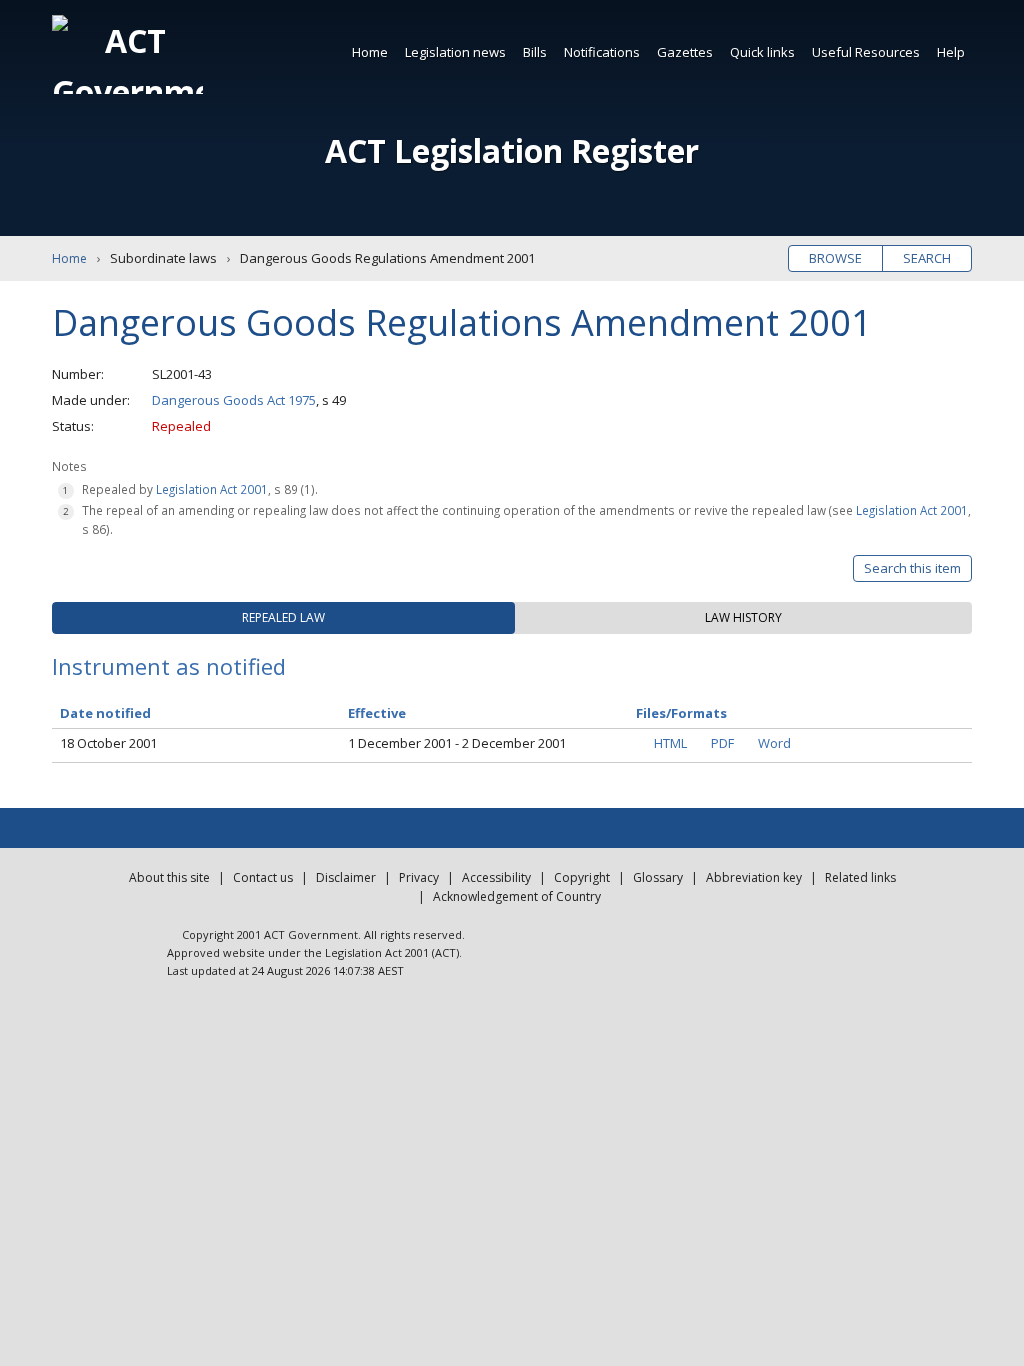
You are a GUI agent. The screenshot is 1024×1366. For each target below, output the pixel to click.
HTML (670, 743)
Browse (835, 258)
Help (951, 52)
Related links (860, 877)
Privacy (419, 877)
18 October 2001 (108, 743)
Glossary (658, 877)
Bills (535, 52)
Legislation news (455, 52)
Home (370, 52)
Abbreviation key (754, 877)
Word (774, 743)
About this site (169, 877)
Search (927, 258)
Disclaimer (346, 877)
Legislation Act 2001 (212, 489)
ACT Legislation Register (512, 150)
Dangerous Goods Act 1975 (234, 400)
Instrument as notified (169, 666)
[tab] (283, 618)
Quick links (762, 52)
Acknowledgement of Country (517, 896)
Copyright (582, 877)
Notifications (602, 52)
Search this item (912, 568)
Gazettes (685, 52)
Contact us (263, 877)
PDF (722, 743)
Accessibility (496, 877)
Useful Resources (866, 52)
